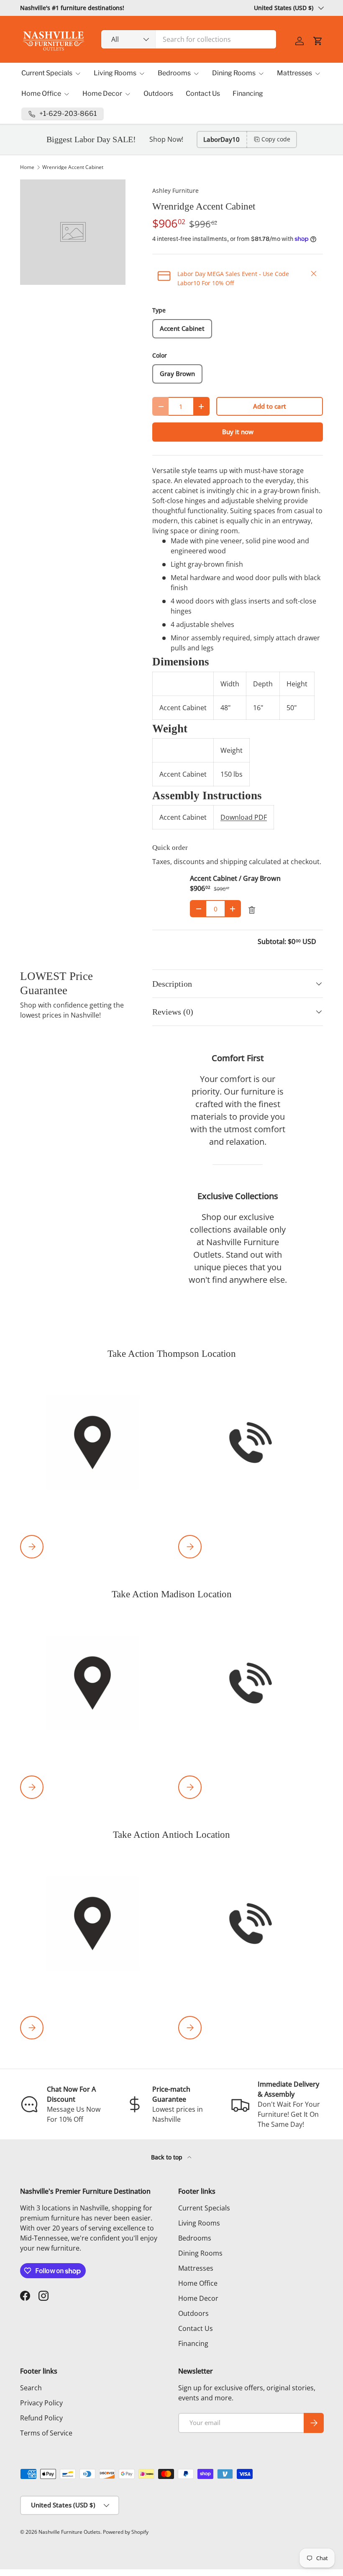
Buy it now (238, 432)
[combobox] (189, 39)
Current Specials (204, 2208)
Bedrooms (195, 2238)
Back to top (168, 2157)
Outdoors (158, 93)
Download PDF (244, 817)
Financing (248, 93)
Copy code (276, 139)
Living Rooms (199, 2223)
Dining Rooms (200, 2253)
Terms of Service (46, 2433)
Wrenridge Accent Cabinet (73, 167)
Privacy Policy (41, 2403)
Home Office (198, 2283)
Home (27, 167)
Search (31, 2388)
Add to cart (270, 406)
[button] (318, 41)
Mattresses (196, 2268)
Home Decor (198, 2298)
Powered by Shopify (126, 2532)
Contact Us (203, 93)
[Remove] (252, 910)
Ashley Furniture (175, 191)
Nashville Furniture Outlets (69, 2532)
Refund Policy (41, 2418)
